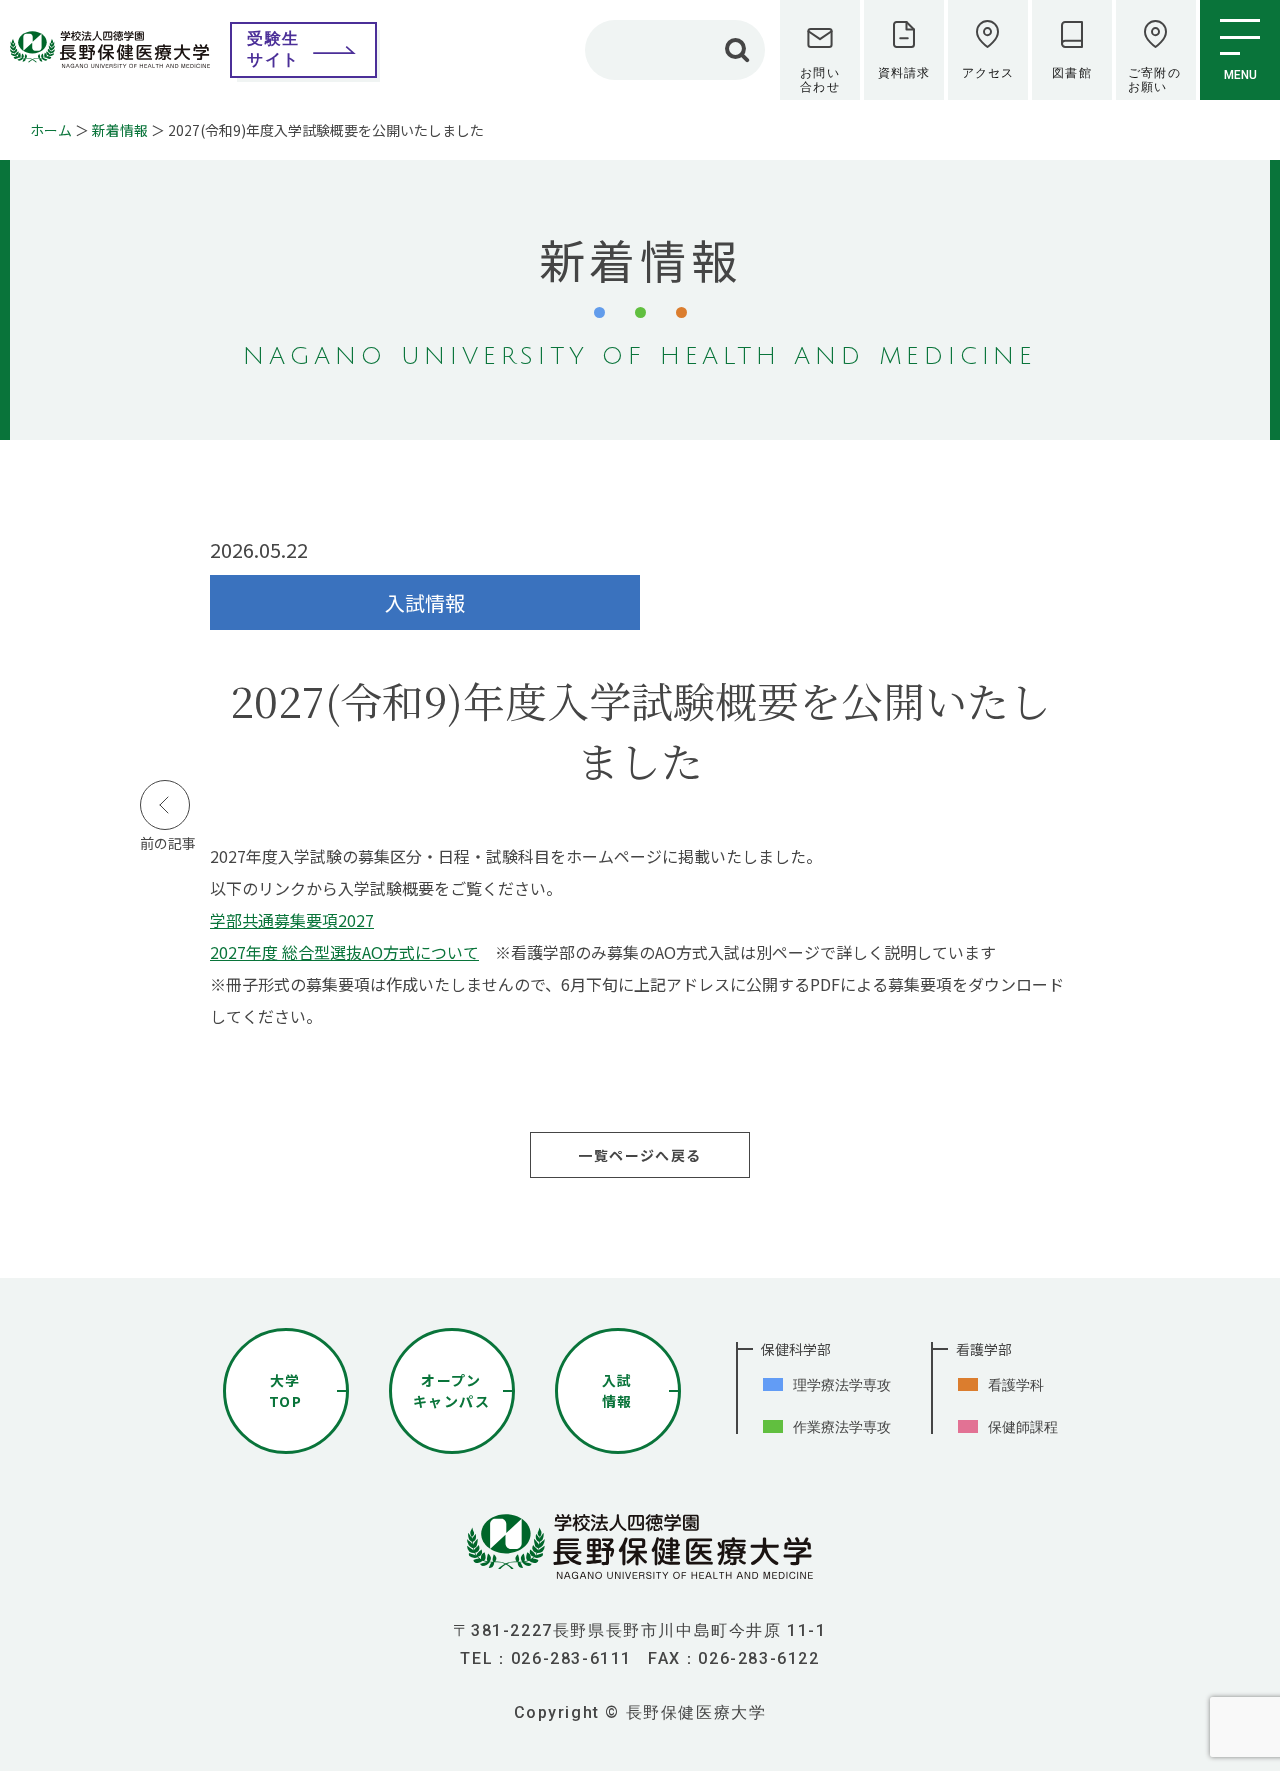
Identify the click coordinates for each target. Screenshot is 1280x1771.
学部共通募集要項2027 (292, 920)
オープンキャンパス (451, 1390)
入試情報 (617, 1390)
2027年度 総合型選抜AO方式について (344, 952)
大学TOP (285, 1390)
